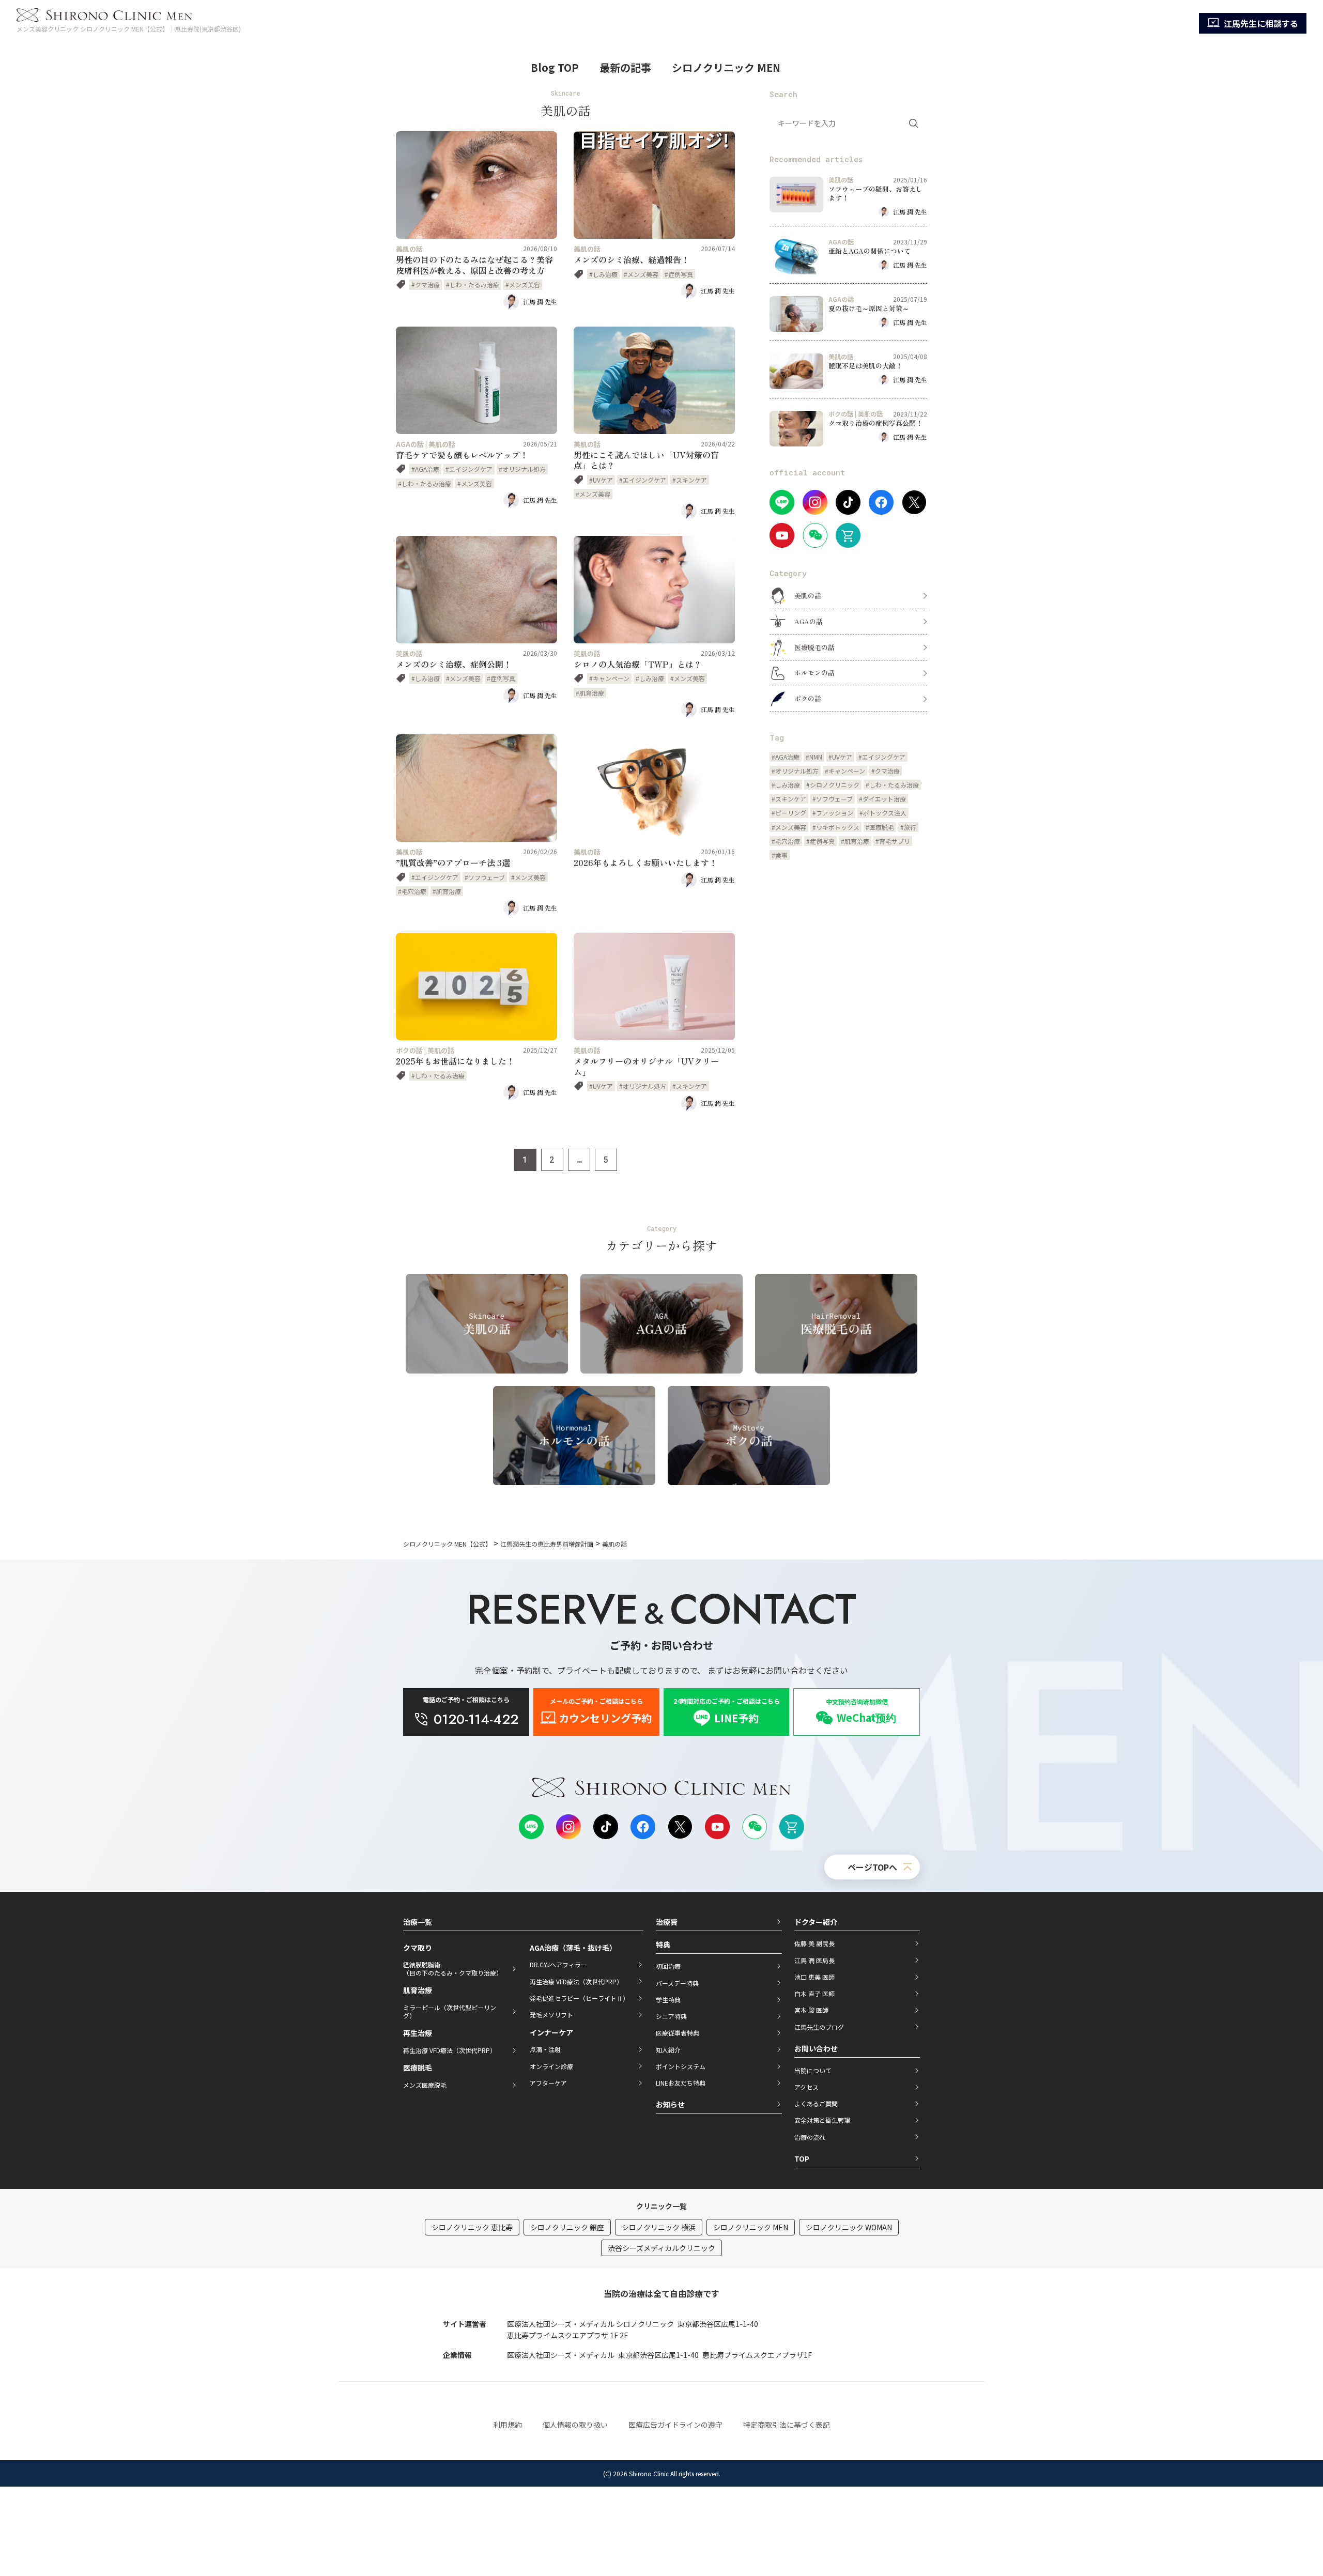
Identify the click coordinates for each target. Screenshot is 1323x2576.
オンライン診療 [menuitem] (551, 2066)
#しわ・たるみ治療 (473, 284)
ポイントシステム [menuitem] (681, 2066)
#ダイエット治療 (882, 799)
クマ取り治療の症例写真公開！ (875, 423)
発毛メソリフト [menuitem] (551, 2015)
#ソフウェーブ (485, 877)
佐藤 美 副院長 (814, 1943)
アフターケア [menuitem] (548, 2083)
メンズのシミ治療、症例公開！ (454, 664)
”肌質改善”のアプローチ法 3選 (453, 862)
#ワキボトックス (836, 827)
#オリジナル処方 (522, 469)
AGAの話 (410, 444)
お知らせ (670, 2104)
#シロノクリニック (833, 785)
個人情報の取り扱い (575, 2425)
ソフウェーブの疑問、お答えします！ (875, 193)
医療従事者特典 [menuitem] (678, 2033)
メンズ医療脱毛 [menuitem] (425, 2085)
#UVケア (601, 480)
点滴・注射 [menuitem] (545, 2049)
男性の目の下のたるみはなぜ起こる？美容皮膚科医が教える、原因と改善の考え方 (474, 265)
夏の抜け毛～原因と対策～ (869, 308)
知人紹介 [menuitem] (668, 2050)
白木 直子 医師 (814, 1993)
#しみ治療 (603, 274)
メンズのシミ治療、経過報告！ (632, 259)
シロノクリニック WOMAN (849, 2227)
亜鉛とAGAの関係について (870, 251)
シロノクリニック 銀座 (567, 2227)
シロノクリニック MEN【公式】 (447, 1544)
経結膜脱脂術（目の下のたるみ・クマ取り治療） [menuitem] (453, 1969)
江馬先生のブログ (819, 2027)
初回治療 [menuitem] (668, 1966)
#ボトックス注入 (883, 813)
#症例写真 (679, 274)
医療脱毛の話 (814, 647)
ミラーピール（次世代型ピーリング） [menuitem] (450, 2011)
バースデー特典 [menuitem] (677, 1983)
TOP (802, 2158)
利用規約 (507, 2425)
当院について (813, 2070)
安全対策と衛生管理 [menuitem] (822, 2120)
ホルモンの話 (814, 673)
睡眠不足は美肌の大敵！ (865, 366)
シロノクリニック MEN (751, 2227)
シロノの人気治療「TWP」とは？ (638, 664)
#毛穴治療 (412, 891)
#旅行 (908, 827)
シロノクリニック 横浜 (659, 2227)
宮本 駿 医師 (811, 2010)
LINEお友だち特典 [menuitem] (681, 2083)
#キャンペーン (609, 678)
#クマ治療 (426, 284)
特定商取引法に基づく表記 (787, 2425)
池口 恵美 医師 (814, 1977)
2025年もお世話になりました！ (455, 1061)
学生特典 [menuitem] (668, 2000)
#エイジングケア (469, 469)
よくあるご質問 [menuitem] (816, 2103)
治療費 (667, 1922)
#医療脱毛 (880, 827)
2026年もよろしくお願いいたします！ (645, 862)
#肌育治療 (590, 693)
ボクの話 (409, 1050)
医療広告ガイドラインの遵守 (675, 2425)
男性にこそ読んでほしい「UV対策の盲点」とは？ (646, 460)
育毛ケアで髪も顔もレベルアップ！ (462, 455)
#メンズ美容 (523, 284)
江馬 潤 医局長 (814, 1960)
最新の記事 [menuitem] (625, 67)
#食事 (780, 855)
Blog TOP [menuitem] (555, 67)
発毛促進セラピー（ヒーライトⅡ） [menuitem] (579, 1998)
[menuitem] (1253, 23)
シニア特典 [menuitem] (671, 2016)
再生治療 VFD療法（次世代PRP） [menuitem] (450, 2050)
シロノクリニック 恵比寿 (472, 2227)
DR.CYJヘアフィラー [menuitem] (558, 1964)
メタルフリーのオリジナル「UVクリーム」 (646, 1066)
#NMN (814, 757)
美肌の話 (409, 249)
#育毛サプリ (893, 841)
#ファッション (833, 813)
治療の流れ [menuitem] (810, 2137)
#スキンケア (690, 480)
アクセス (806, 2087)
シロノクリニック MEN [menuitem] (726, 67)
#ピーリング (789, 813)
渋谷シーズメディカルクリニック (661, 2248)
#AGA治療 (425, 469)
